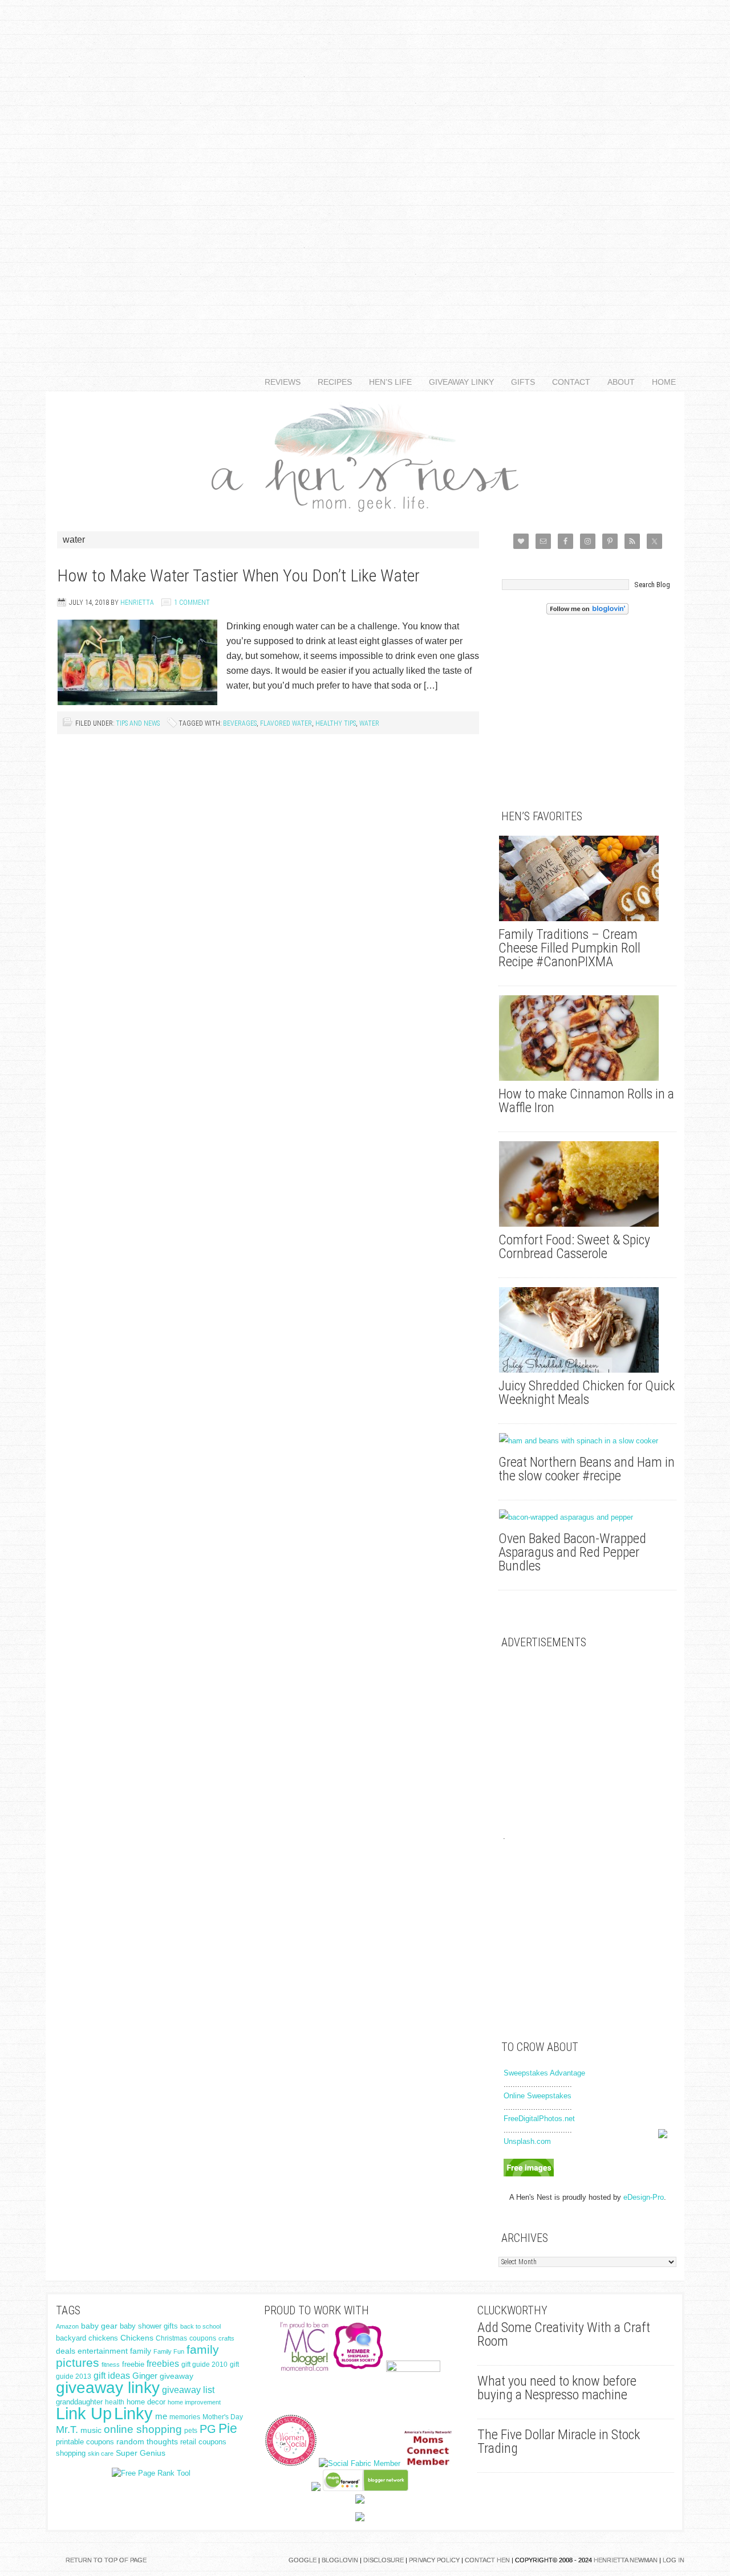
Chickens (137, 2338)
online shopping (143, 2429)
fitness (111, 2365)
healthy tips (336, 723)
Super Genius (141, 2453)
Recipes (330, 382)
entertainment (103, 2351)
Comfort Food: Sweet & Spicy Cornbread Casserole (574, 1247)
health (115, 2402)
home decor (146, 2402)
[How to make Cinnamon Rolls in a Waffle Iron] (587, 1038)
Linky (133, 2413)
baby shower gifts (149, 2326)
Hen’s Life (386, 382)
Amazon (67, 2326)
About (617, 382)
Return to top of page (106, 2560)
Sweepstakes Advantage (544, 2073)
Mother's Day (223, 2417)
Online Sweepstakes (538, 2096)
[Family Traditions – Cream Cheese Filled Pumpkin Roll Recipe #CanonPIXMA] (587, 878)
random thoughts (147, 2442)
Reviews (278, 382)
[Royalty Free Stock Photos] (529, 2174)
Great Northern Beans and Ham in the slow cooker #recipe (587, 1469)
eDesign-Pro (644, 2197)
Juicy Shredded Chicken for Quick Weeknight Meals (587, 1393)
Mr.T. (67, 2430)
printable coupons (85, 2442)
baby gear (99, 2326)
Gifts (519, 382)
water (369, 723)
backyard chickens (87, 2338)
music (91, 2430)
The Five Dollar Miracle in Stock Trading (559, 2441)
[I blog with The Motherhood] (413, 2369)
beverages (240, 723)
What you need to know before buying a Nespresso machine (557, 2388)
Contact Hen (487, 2560)
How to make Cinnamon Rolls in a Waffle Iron (586, 1101)
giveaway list (188, 2390)
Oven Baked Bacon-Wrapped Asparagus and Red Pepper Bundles (572, 1552)
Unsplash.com (527, 2141)
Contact (567, 382)
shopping (71, 2453)
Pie (228, 2428)
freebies (163, 2364)
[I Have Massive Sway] (316, 2488)
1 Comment (192, 603)
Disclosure (384, 2560)
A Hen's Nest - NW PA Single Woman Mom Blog (365, 456)
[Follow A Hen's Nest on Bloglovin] (587, 612)
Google (303, 2560)
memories (185, 2417)
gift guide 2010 (204, 2365)
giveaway (177, 2376)
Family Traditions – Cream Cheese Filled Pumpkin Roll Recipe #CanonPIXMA (569, 948)
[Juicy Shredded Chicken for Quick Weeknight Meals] (587, 1330)
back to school (200, 2326)
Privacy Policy (434, 2560)
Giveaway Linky (457, 382)
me (161, 2416)
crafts (226, 2338)
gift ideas (112, 2376)
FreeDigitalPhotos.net (539, 2119)
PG (208, 2429)
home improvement (194, 2402)
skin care (101, 2453)
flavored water (286, 723)
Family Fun (169, 2351)
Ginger (145, 2376)
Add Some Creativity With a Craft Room (564, 2334)
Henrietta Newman (626, 2560)
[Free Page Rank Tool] (151, 2473)
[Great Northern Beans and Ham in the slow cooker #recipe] (587, 1441)
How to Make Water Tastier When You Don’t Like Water (238, 575)
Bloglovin (340, 2560)
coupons (203, 2338)
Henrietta (137, 603)
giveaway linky (108, 2388)
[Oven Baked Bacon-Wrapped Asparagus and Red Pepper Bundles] (587, 1517)
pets (191, 2431)
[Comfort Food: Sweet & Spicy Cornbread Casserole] (587, 1184)
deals (66, 2351)
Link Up (84, 2413)
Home (664, 382)
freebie (133, 2364)
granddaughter (79, 2402)
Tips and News (138, 723)
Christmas (171, 2338)
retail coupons (203, 2442)
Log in (674, 2560)
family (141, 2351)
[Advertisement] (365, 171)
